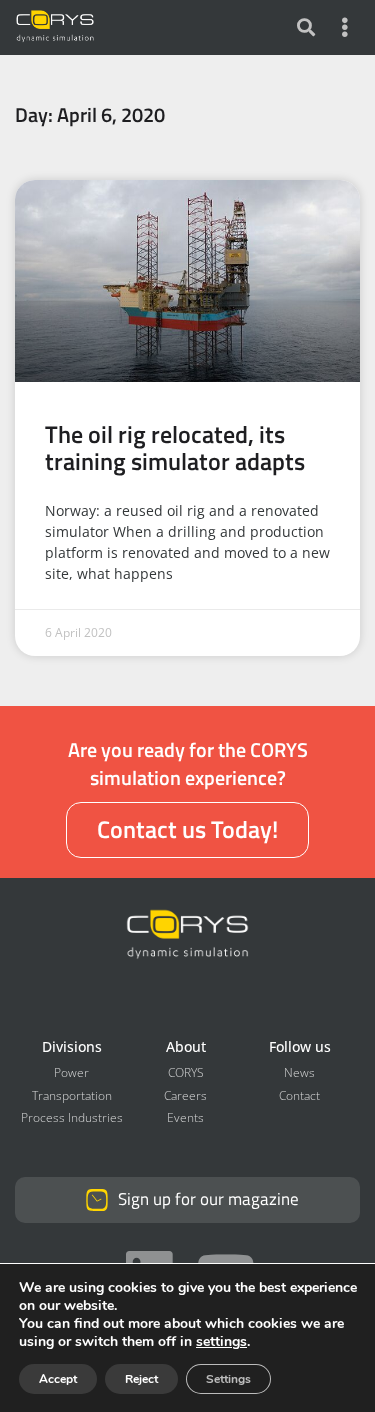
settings (221, 1342)
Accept (58, 1379)
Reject (141, 1379)
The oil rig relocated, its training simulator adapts (175, 446)
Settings (228, 1379)
